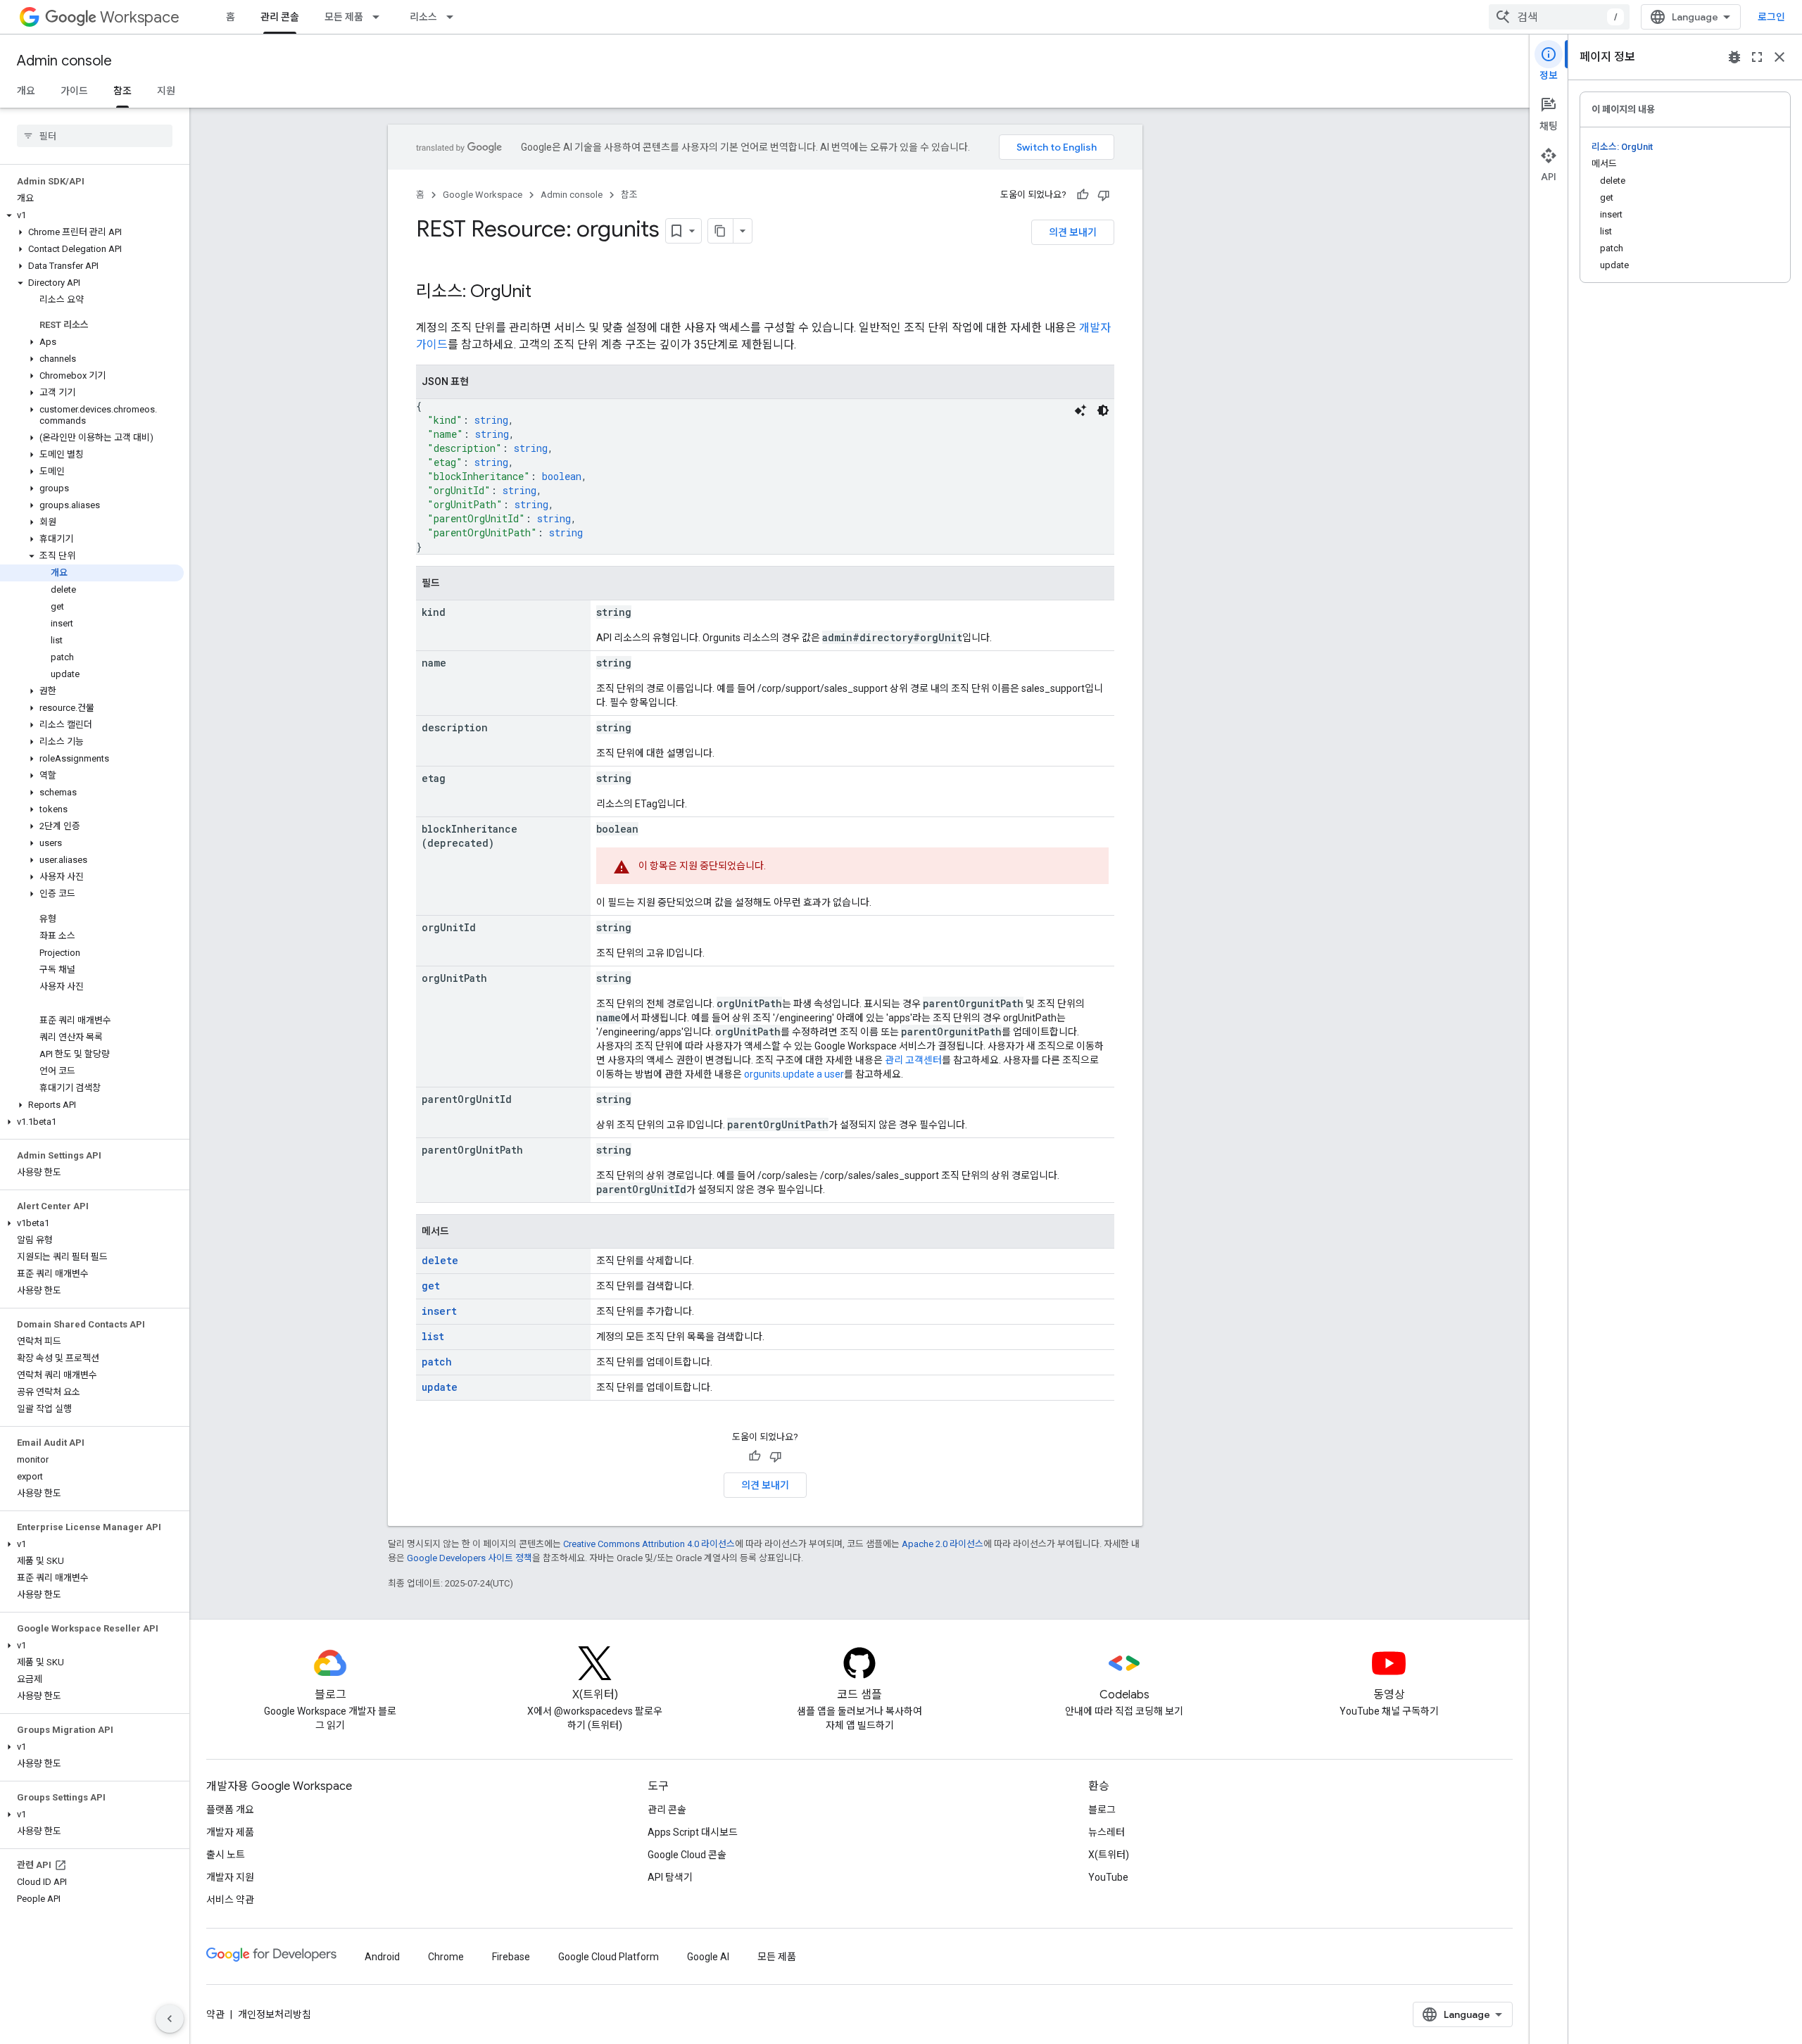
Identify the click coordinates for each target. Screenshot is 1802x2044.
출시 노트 (226, 1855)
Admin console (64, 61)
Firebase (511, 1957)
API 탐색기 (670, 1877)
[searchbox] (95, 136)
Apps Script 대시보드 (693, 1832)
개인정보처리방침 (275, 2014)
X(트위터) (1109, 1855)
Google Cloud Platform (609, 1957)
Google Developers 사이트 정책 (470, 1558)
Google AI (708, 1957)
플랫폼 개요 (230, 1810)
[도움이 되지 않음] (1104, 195)
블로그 (1102, 1810)
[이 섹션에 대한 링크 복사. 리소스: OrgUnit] (546, 293)
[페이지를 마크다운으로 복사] (721, 231)
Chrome (446, 1957)
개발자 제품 (230, 1832)
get (431, 1286)
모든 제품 (344, 17)
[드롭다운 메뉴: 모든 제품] (380, 17)
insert (439, 1311)
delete (440, 1260)
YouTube (1108, 1877)
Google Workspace (483, 195)
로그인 (1771, 17)
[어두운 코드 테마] (1103, 410)
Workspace (140, 17)
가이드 (74, 91)
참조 (122, 91)
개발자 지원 (230, 1877)
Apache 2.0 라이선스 (943, 1544)
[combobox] (1559, 17)
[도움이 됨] (1083, 195)
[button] (92, 215)
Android (382, 1957)
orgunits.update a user (794, 1074)
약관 (215, 2014)
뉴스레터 (1107, 1832)
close (1779, 57)
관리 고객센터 (913, 1060)
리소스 (423, 17)
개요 (26, 91)
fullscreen (1757, 57)
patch (437, 1362)
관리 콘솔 (280, 17)
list (433, 1336)
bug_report (1734, 57)
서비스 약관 (230, 1900)
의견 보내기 (1073, 232)
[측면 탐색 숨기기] (170, 2019)
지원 (166, 91)
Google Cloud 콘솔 (687, 1855)
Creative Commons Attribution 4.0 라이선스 (649, 1544)
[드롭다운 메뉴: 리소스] (454, 17)
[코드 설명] (1080, 410)
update (440, 1387)
